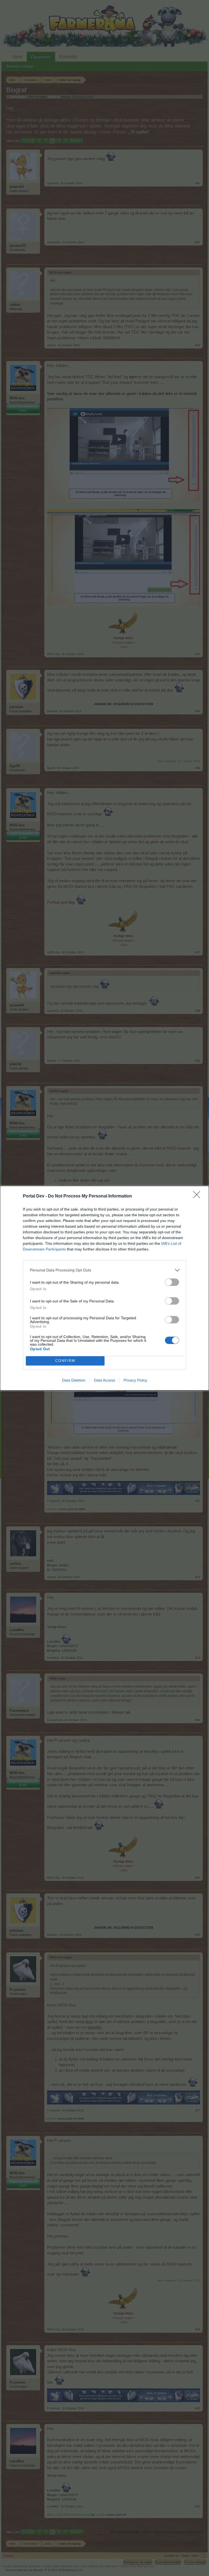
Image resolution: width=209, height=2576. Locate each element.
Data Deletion (74, 1380)
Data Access (104, 1380)
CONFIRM (65, 1361)
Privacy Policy (135, 1380)
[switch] (172, 1282)
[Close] (198, 1196)
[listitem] (104, 1270)
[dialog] (104, 1288)
